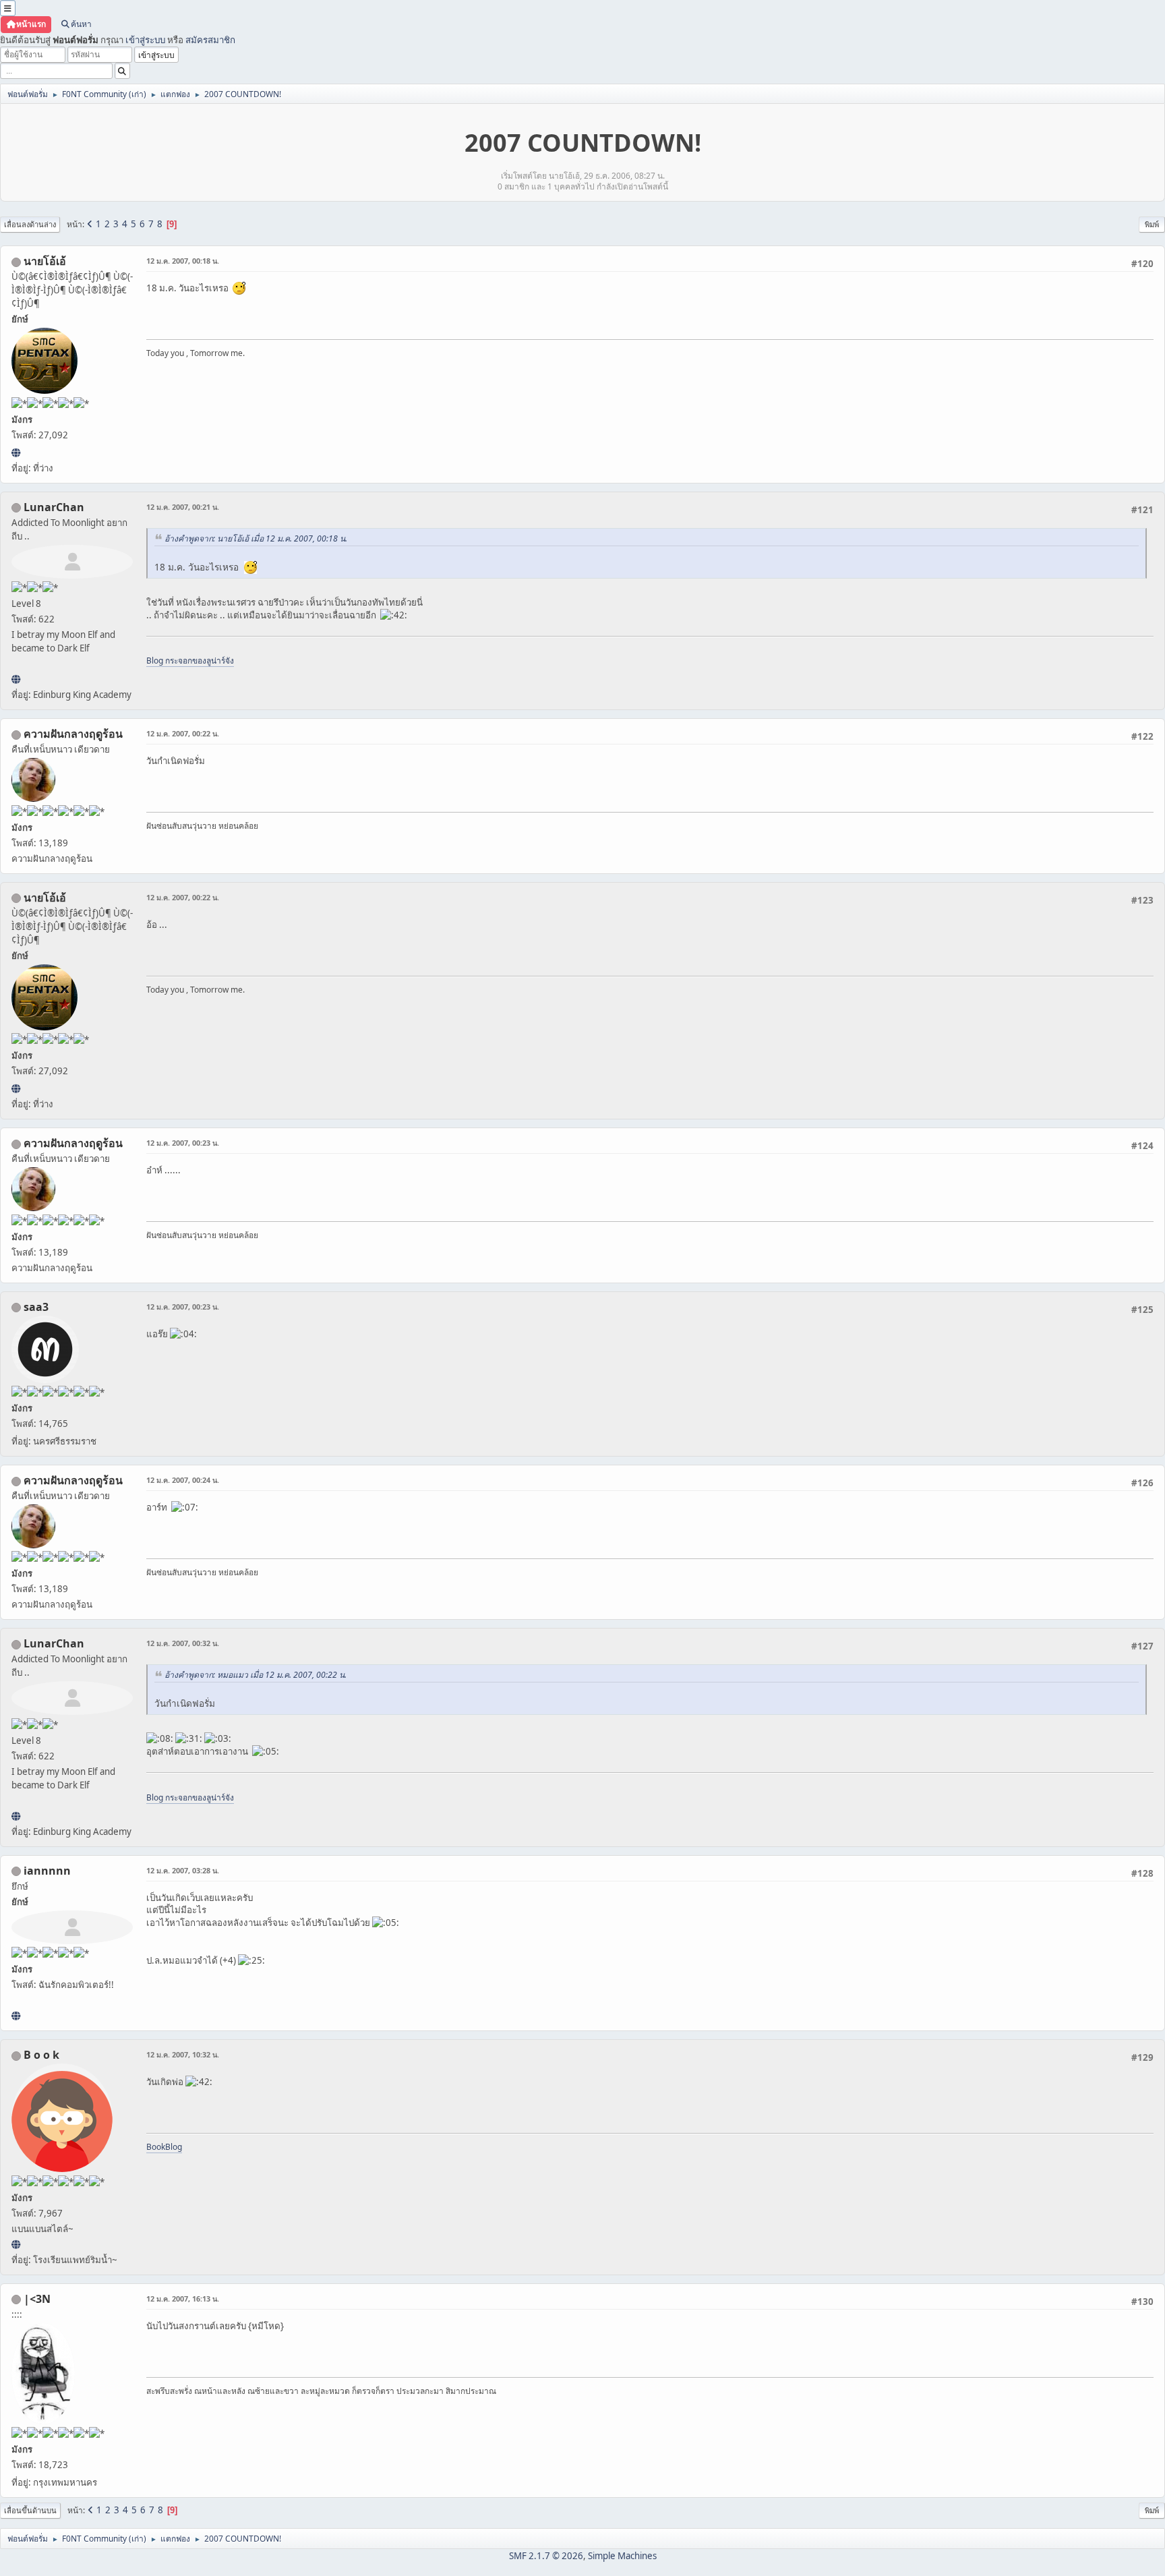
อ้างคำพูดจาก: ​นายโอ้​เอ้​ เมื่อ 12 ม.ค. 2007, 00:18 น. (256, 538)
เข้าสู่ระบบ (145, 40)
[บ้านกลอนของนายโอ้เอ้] (16, 452)
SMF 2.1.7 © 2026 (546, 2556)
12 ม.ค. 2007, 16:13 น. (183, 2299)
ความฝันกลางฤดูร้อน (73, 734)
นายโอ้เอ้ (45, 261)
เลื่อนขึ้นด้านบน (30, 2510)
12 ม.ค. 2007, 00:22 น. (183, 733)
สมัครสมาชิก (210, 40)
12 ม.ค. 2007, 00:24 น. (183, 1480)
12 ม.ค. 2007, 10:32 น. (183, 2054)
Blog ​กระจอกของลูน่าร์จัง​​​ (190, 661)
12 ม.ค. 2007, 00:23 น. (183, 1143)
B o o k (41, 2055)
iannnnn (47, 1871)
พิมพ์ (1152, 224)
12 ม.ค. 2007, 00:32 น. (183, 1643)
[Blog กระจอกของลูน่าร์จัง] (16, 679)
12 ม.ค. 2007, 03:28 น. (183, 1870)
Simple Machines (622, 2556)
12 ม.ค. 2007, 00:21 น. (183, 507)
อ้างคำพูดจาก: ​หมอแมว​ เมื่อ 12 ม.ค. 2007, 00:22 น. (256, 1675)
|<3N (37, 2299)
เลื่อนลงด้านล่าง (30, 224)
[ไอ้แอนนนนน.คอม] (16, 2016)
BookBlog (164, 2147)
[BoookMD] (16, 2244)
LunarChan (54, 507)
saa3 (36, 1307)
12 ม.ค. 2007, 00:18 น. (183, 261)
